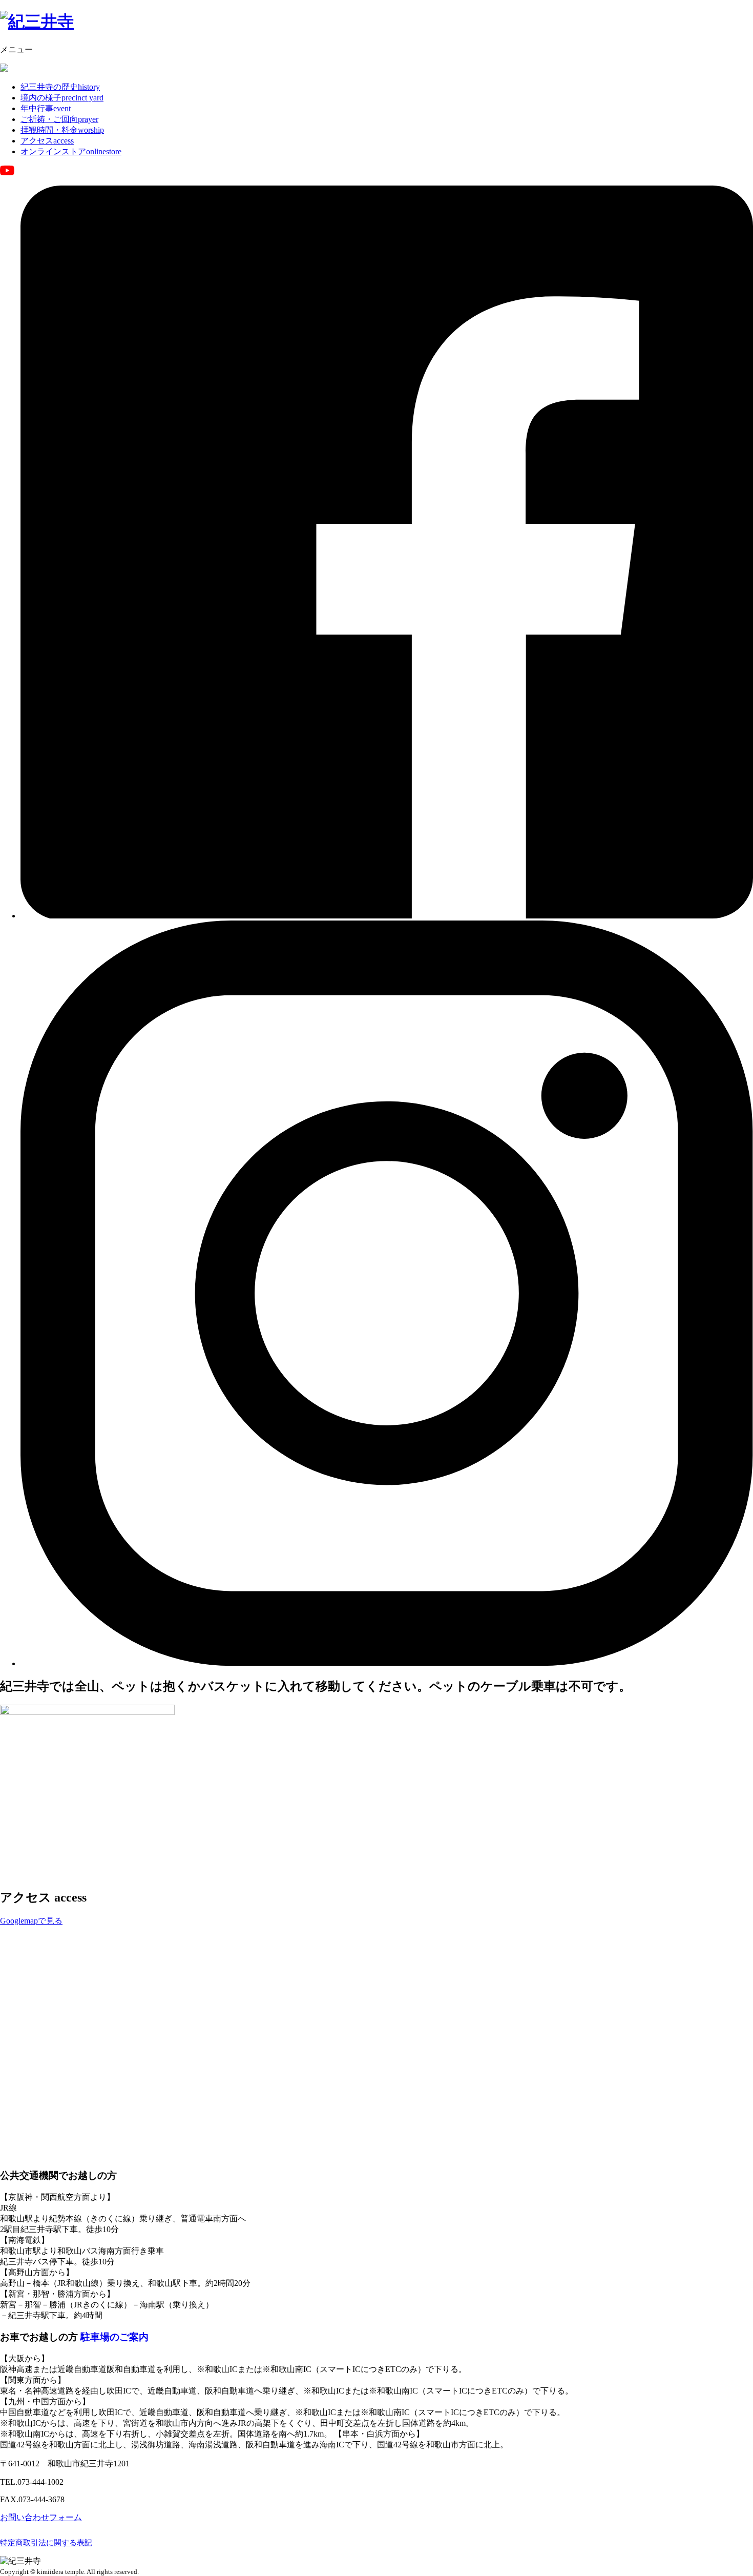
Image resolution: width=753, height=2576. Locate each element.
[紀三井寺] (37, 22)
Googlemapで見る (31, 1921)
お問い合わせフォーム (41, 2517)
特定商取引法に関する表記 (46, 2543)
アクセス (47, 141)
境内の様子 (62, 98)
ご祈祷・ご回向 (59, 119)
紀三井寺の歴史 (60, 87)
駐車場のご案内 (114, 2337)
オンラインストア (71, 151)
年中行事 (46, 108)
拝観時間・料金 (62, 130)
